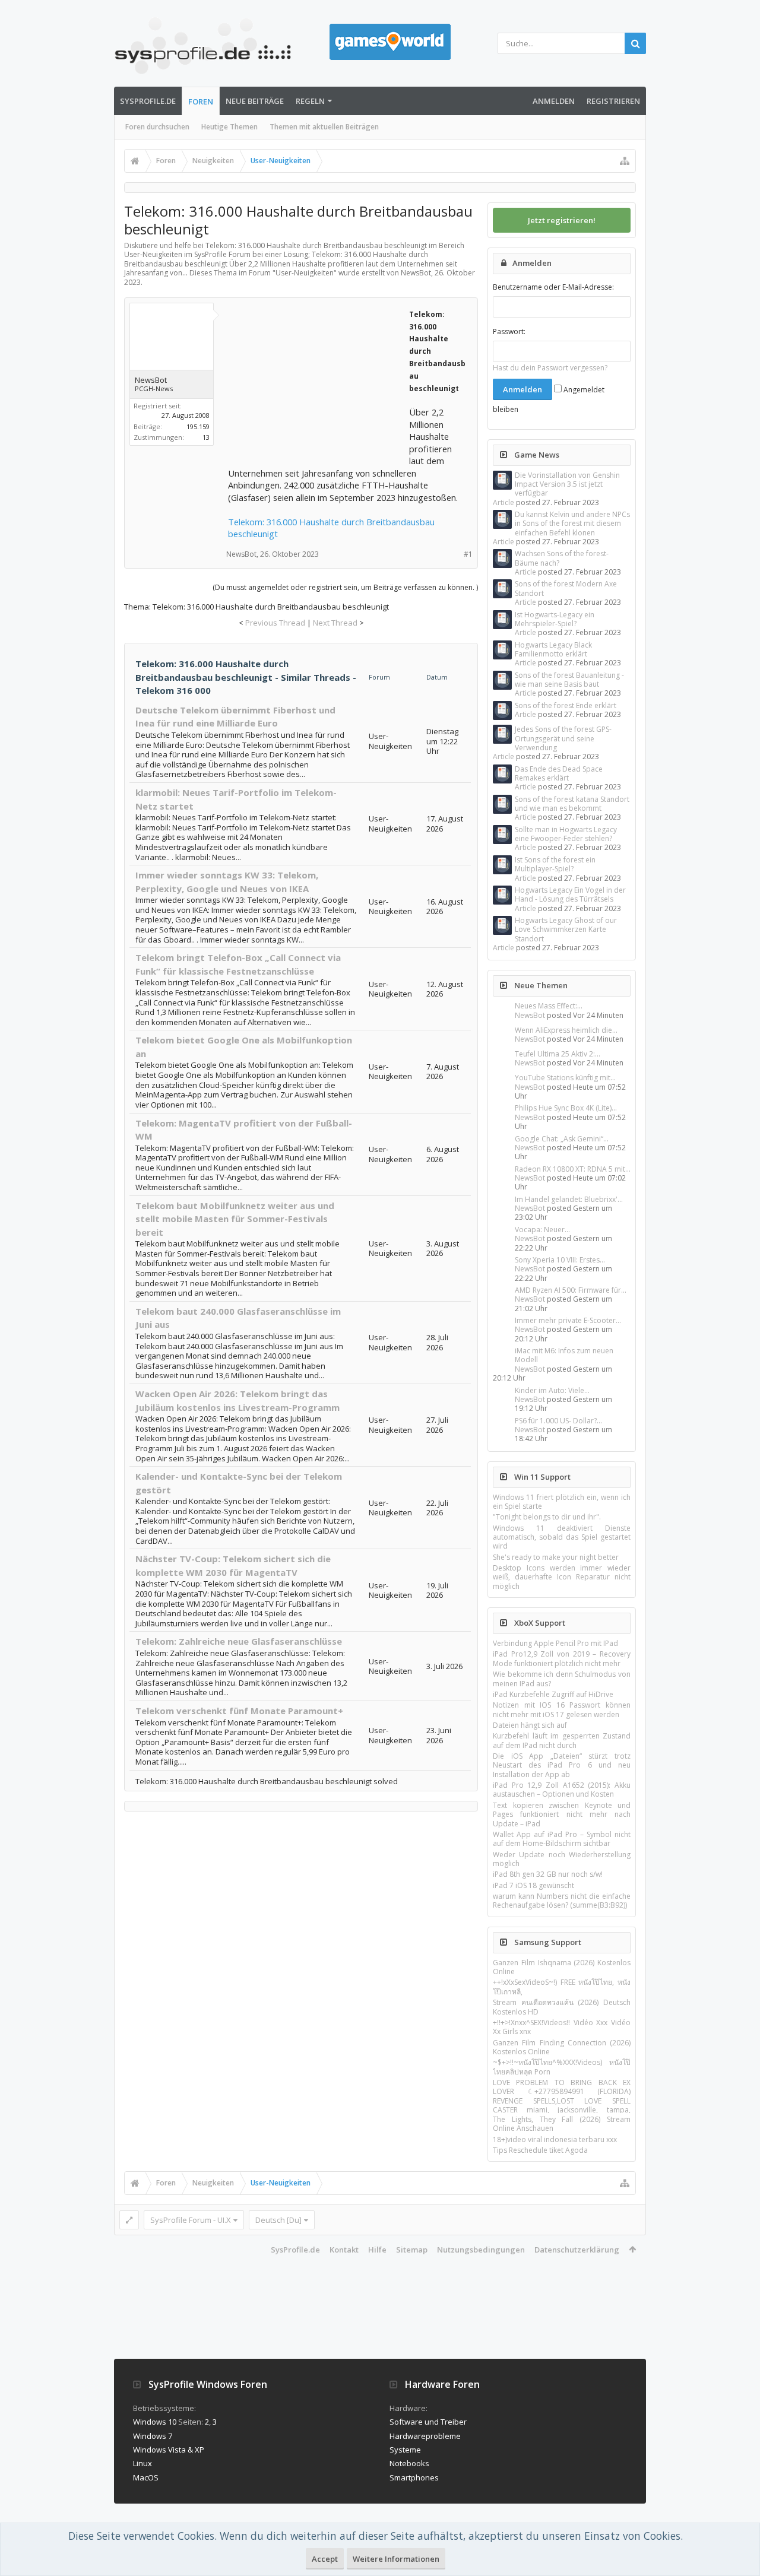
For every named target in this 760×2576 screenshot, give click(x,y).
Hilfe (377, 2250)
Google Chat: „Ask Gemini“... (562, 1139)
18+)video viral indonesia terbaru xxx (555, 2139)
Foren (201, 101)
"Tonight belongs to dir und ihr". (547, 1517)
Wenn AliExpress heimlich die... (566, 1030)
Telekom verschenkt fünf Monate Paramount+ (239, 1711)
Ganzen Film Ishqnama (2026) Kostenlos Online (562, 1967)
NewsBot (530, 1015)
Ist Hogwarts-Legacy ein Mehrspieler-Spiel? (555, 619)
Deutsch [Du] (278, 2220)
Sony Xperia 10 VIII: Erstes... (560, 1260)
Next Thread (335, 623)
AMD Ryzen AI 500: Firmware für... (571, 1290)
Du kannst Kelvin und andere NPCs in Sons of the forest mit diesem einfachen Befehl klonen (572, 524)
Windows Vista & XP (169, 2450)
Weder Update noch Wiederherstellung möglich (562, 1859)
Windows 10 (155, 2422)
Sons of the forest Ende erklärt (566, 705)
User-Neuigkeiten (305, 273)
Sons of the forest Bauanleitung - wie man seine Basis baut (569, 680)
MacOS (146, 2477)
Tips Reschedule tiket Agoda (540, 2150)
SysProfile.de (148, 101)
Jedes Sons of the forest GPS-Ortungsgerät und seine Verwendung (563, 738)
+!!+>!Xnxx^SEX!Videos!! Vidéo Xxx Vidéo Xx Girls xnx (562, 2027)
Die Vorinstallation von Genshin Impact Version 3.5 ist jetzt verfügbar (567, 484)
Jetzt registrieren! (562, 220)
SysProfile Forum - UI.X (191, 2220)
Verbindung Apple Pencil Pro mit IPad (555, 1643)
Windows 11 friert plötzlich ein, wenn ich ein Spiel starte (562, 1502)
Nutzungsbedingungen (481, 2250)
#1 (468, 554)
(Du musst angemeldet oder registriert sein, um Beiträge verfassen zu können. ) (345, 587)
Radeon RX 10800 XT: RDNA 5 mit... (573, 1169)
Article (503, 502)
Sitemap (412, 2250)
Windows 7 (153, 2436)
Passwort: (509, 331)
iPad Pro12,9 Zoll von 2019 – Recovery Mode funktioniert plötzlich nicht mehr (562, 1658)
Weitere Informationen (396, 2559)
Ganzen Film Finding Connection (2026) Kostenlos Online (562, 2047)
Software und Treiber (428, 2422)
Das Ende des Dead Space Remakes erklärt (559, 773)
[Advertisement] (317, 382)
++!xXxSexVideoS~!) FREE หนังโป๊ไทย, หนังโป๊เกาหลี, (562, 1987)
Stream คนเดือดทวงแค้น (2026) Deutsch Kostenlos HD (562, 2007)
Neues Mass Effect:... (549, 1006)
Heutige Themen (229, 127)
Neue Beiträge (255, 101)
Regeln (310, 101)
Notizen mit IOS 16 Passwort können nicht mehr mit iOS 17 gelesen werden (562, 1709)
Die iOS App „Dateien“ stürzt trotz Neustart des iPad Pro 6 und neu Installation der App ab (562, 1765)
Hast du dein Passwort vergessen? (550, 368)
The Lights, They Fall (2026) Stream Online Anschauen (562, 2124)
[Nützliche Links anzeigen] (625, 161)
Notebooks (409, 2463)
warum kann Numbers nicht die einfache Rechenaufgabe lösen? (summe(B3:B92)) (562, 1901)
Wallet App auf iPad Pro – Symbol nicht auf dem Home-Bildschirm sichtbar (562, 1839)
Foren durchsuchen (157, 127)
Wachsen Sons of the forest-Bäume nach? (562, 558)
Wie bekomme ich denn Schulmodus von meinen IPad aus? (562, 1679)
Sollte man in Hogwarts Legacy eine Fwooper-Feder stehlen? (566, 834)
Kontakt (344, 2250)
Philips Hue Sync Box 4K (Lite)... (566, 1108)
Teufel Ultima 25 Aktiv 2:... (558, 1054)
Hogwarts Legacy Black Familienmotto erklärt (553, 649)
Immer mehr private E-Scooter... (568, 1320)
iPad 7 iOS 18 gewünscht (533, 1885)
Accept (325, 2559)
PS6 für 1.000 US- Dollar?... (558, 1421)
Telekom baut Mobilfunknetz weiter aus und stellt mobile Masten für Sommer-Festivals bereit (235, 1219)
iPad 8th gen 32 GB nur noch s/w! (548, 1874)
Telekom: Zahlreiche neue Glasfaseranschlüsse (239, 1641)
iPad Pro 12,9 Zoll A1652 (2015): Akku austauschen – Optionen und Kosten (562, 1790)
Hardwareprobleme (425, 2436)
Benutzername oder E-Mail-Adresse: (553, 287)
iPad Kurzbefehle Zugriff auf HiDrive (553, 1694)
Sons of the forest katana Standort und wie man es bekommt (572, 804)
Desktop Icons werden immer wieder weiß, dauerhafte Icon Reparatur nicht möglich (562, 1577)
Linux (142, 2463)
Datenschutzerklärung (577, 2250)
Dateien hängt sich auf (530, 1725)
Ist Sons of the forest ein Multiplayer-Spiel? (555, 864)
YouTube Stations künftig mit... (565, 1078)
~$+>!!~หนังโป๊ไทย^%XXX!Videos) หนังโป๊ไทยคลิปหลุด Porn (562, 2067)
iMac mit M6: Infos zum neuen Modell (564, 1355)
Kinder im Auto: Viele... (552, 1390)
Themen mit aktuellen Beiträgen (324, 127)
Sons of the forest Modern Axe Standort (566, 588)
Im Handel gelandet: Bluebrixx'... (569, 1199)
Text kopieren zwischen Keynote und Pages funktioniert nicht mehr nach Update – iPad (562, 1814)
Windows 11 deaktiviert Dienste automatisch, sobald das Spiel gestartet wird (562, 1537)
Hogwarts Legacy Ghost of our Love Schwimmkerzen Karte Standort (566, 929)
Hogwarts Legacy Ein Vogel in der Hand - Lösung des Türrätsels (570, 894)
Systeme (405, 2450)
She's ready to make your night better (556, 1557)
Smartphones (414, 2477)
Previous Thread (275, 623)
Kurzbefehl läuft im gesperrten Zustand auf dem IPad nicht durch (562, 1740)
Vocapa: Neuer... (542, 1230)
